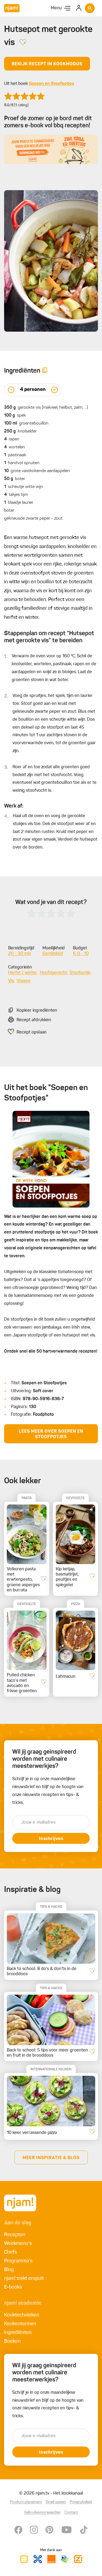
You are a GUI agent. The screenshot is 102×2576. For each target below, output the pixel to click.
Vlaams (24, 981)
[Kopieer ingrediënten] (45, 371)
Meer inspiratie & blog (51, 2158)
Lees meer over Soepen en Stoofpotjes (51, 1434)
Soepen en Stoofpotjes (51, 84)
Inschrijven (51, 1839)
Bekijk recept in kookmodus (47, 64)
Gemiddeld (53, 954)
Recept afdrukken (34, 1020)
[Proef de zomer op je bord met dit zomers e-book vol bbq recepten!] (51, 149)
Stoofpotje (80, 973)
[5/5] (24, 96)
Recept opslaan (32, 1032)
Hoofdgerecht (53, 973)
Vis (11, 981)
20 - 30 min (20, 954)
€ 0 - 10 (81, 954)
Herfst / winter (23, 973)
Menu (56, 8)
